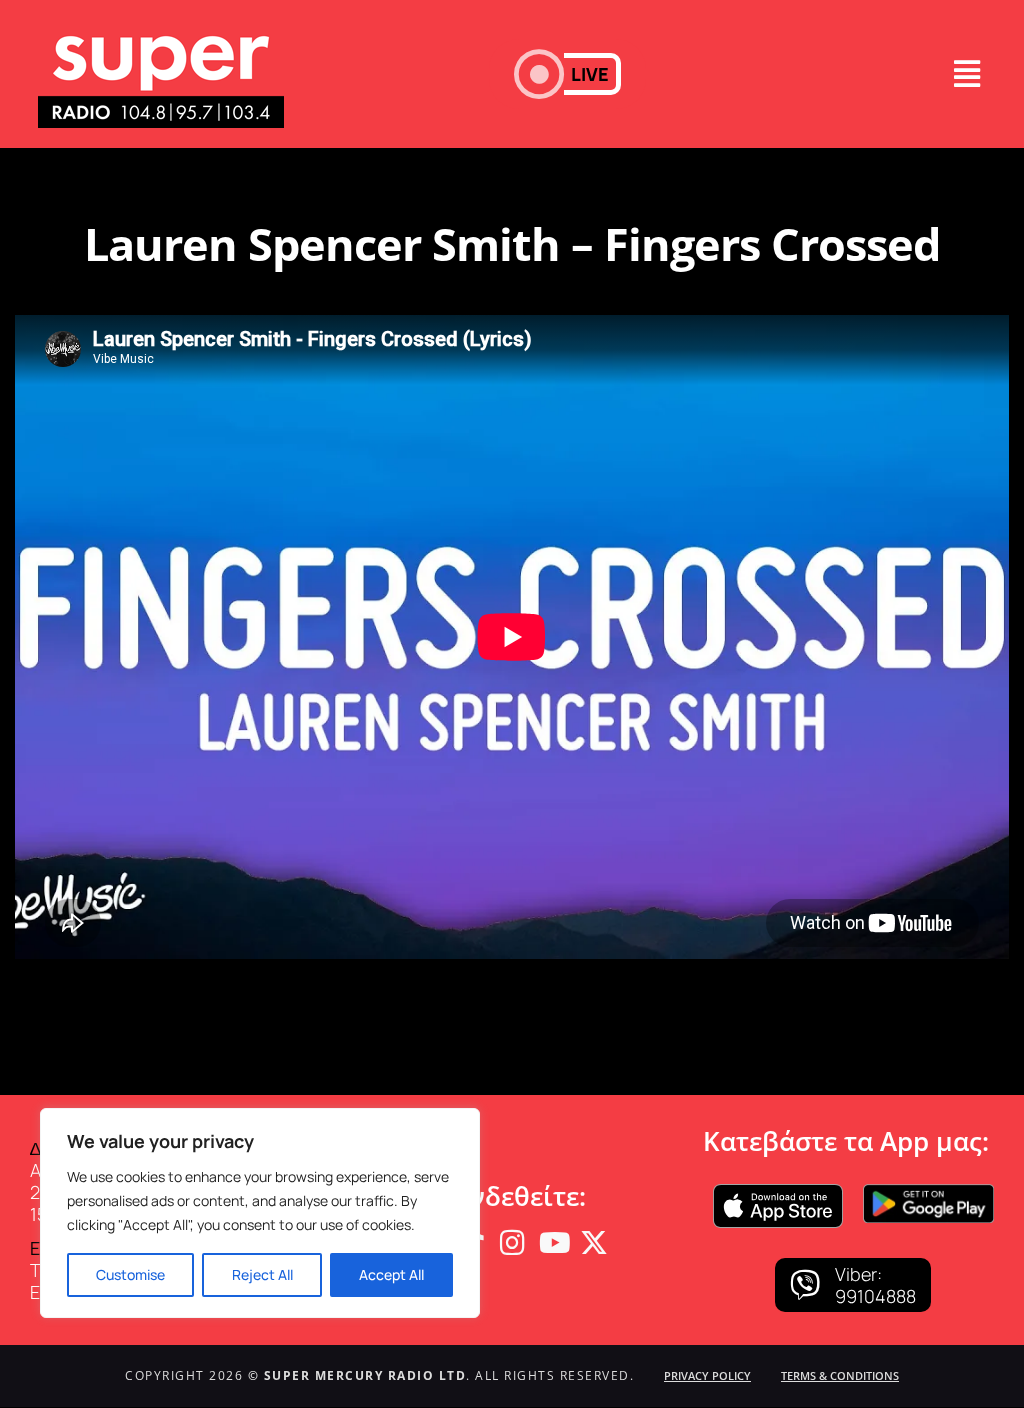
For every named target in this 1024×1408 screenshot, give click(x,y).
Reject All (262, 1274)
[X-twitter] (594, 1243)
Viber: (858, 1274)
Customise (130, 1274)
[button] (567, 74)
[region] (260, 1213)
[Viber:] (805, 1285)
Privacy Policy (707, 1375)
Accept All (391, 1274)
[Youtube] (553, 1243)
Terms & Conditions (840, 1375)
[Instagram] (512, 1243)
